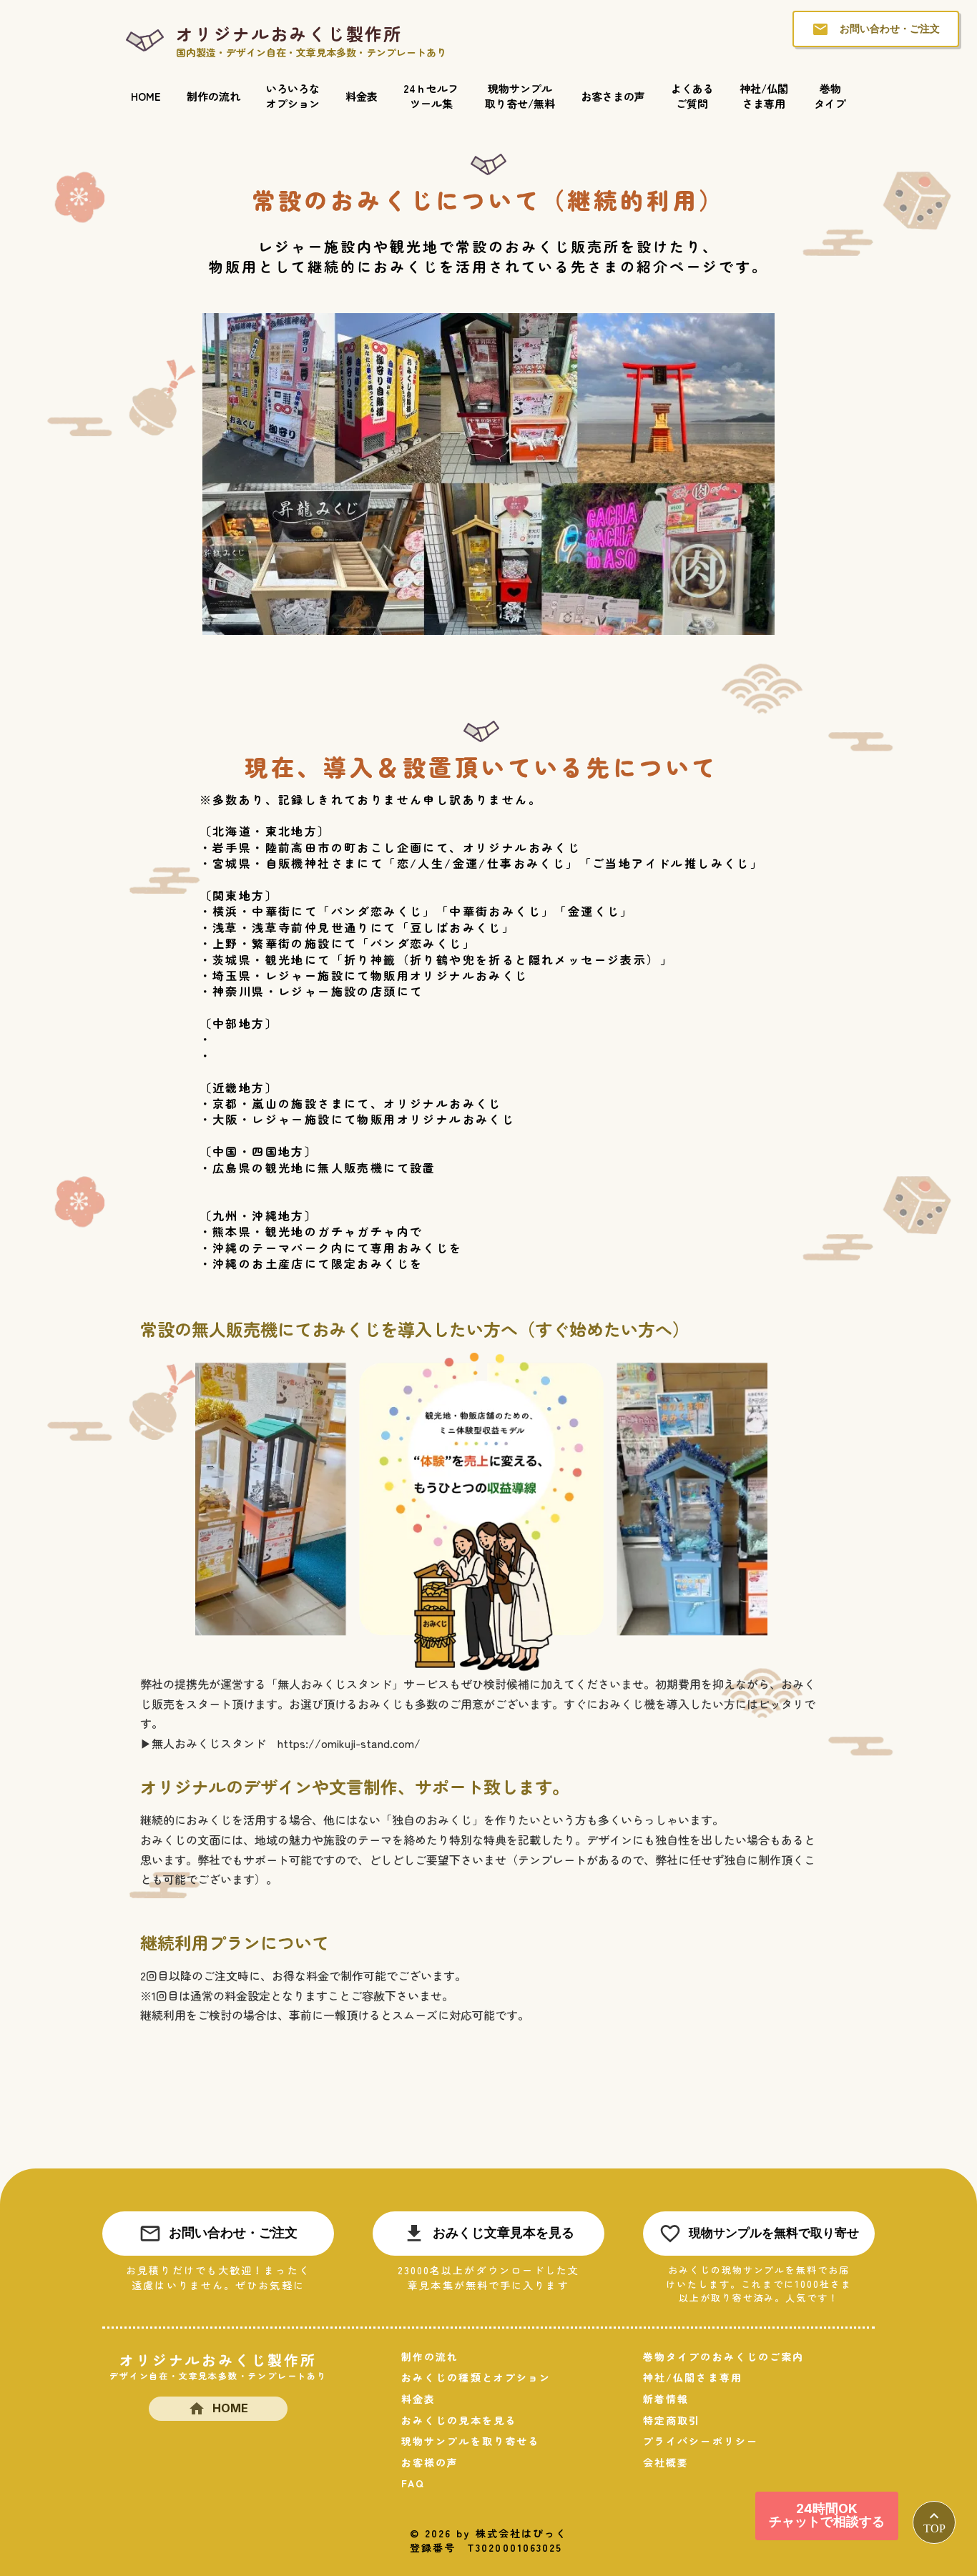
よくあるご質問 (692, 96)
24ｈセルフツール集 (431, 96)
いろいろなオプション (293, 96)
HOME (146, 96)
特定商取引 (672, 2420)
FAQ (413, 2483)
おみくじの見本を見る (459, 2420)
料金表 (362, 96)
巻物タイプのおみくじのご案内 (723, 2357)
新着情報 (666, 2399)
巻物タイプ (830, 96)
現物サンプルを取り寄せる (470, 2441)
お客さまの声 (613, 96)
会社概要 (666, 2463)
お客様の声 (430, 2463)
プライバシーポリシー (701, 2441)
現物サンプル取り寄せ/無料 (520, 96)
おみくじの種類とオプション (476, 2378)
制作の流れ (213, 96)
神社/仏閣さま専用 (764, 96)
